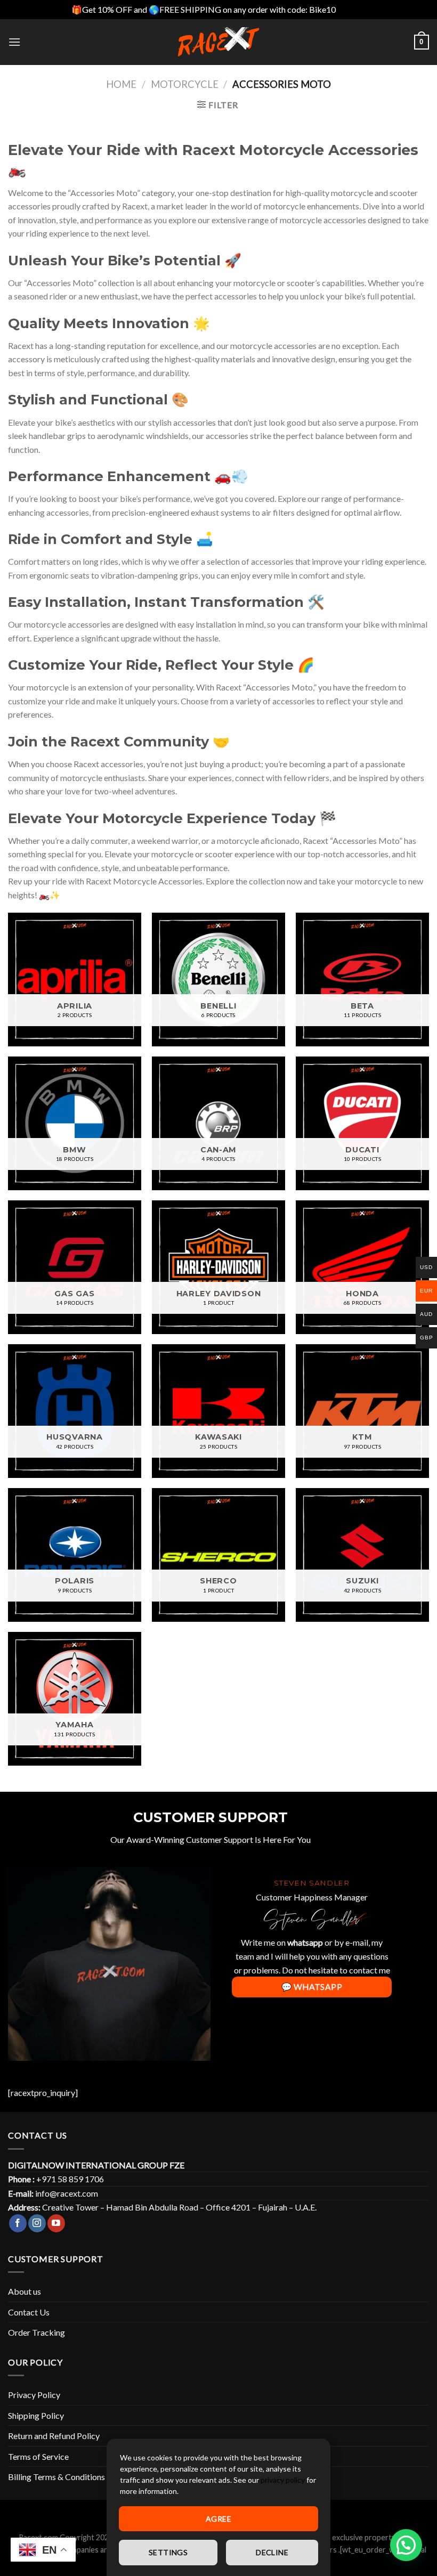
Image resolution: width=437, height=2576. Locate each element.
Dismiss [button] (352, 9)
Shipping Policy (36, 2415)
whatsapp (305, 1942)
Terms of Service (38, 2456)
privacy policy (283, 2480)
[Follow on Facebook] (18, 2223)
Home (121, 84)
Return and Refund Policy (54, 2436)
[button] (406, 2545)
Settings (168, 2552)
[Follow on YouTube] (56, 2223)
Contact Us (29, 2312)
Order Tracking (37, 2332)
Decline (272, 2552)
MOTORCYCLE (185, 84)
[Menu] (14, 42)
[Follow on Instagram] (37, 2223)
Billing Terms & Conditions (56, 2477)
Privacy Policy (34, 2395)
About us (25, 2291)
